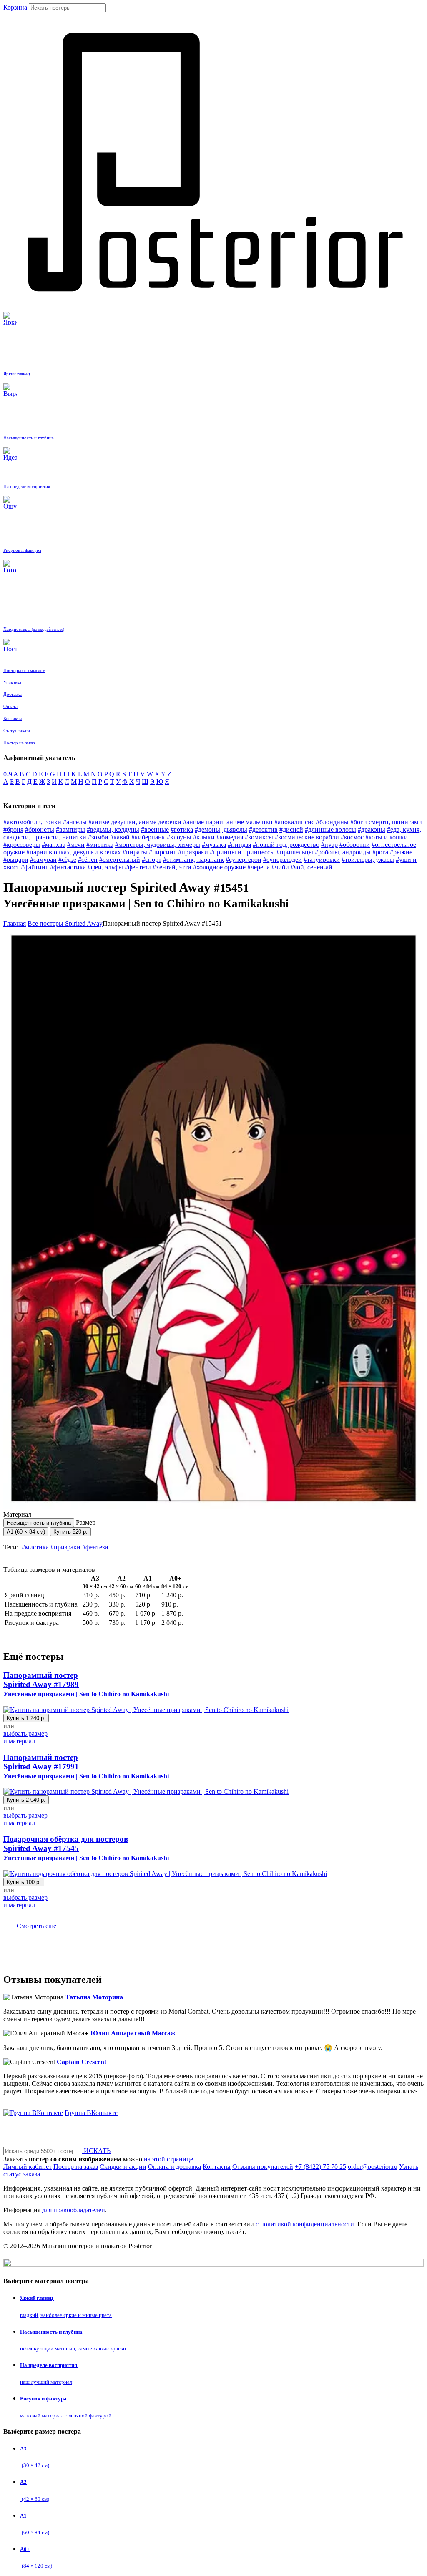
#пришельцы (295, 852)
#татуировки (322, 860)
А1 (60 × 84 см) (26, 1532)
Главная (15, 923)
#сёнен (88, 860)
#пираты (135, 852)
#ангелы (75, 822)
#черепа (259, 867)
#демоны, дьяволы (221, 830)
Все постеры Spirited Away (65, 923)
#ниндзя (239, 845)
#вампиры (70, 830)
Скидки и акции (123, 2167)
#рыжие (401, 852)
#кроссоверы (22, 845)
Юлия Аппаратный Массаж (133, 2033)
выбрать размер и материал (25, 1737)
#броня (13, 830)
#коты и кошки (387, 837)
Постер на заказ (76, 2167)
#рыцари (16, 860)
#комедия (230, 837)
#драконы (372, 830)
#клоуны (179, 837)
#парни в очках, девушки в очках (74, 852)
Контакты (217, 2167)
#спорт (152, 860)
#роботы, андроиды (343, 852)
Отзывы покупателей (263, 2167)
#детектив (263, 830)
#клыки (204, 837)
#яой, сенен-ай (311, 867)
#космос (352, 837)
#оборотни (355, 845)
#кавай (120, 837)
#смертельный (120, 860)
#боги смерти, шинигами (386, 822)
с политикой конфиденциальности (305, 2224)
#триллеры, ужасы (368, 860)
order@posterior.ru (373, 2167)
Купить (70, 1532)
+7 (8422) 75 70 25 (320, 2167)
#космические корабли (307, 837)
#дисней (291, 830)
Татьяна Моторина (94, 1997)
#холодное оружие (219, 867)
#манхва (54, 845)
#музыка (214, 845)
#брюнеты (40, 830)
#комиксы (259, 837)
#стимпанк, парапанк (193, 860)
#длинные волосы (330, 830)
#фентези (138, 867)
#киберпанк (148, 837)
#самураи (43, 860)
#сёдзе (67, 860)
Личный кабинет (28, 2167)
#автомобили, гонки (32, 822)
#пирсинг (163, 852)
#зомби (98, 837)
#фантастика (68, 867)
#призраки (193, 852)
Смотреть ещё (36, 1926)
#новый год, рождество (286, 845)
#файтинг (35, 867)
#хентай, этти (172, 867)
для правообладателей (74, 2210)
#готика (182, 830)
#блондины (332, 822)
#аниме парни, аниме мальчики (228, 822)
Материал (37, 1518)
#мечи (76, 845)
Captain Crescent (82, 2062)
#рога (380, 852)
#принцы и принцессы (242, 852)
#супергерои (244, 860)
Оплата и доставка (175, 2167)
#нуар (329, 845)
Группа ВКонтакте (91, 2113)
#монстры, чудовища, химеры (158, 845)
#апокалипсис (294, 822)
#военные (155, 830)
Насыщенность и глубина (39, 1523)
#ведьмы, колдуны (113, 830)
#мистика (100, 845)
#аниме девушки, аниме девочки (135, 822)
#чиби (280, 867)
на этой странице (168, 2159)
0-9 (8, 774)
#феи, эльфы (105, 867)
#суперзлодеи (283, 860)
